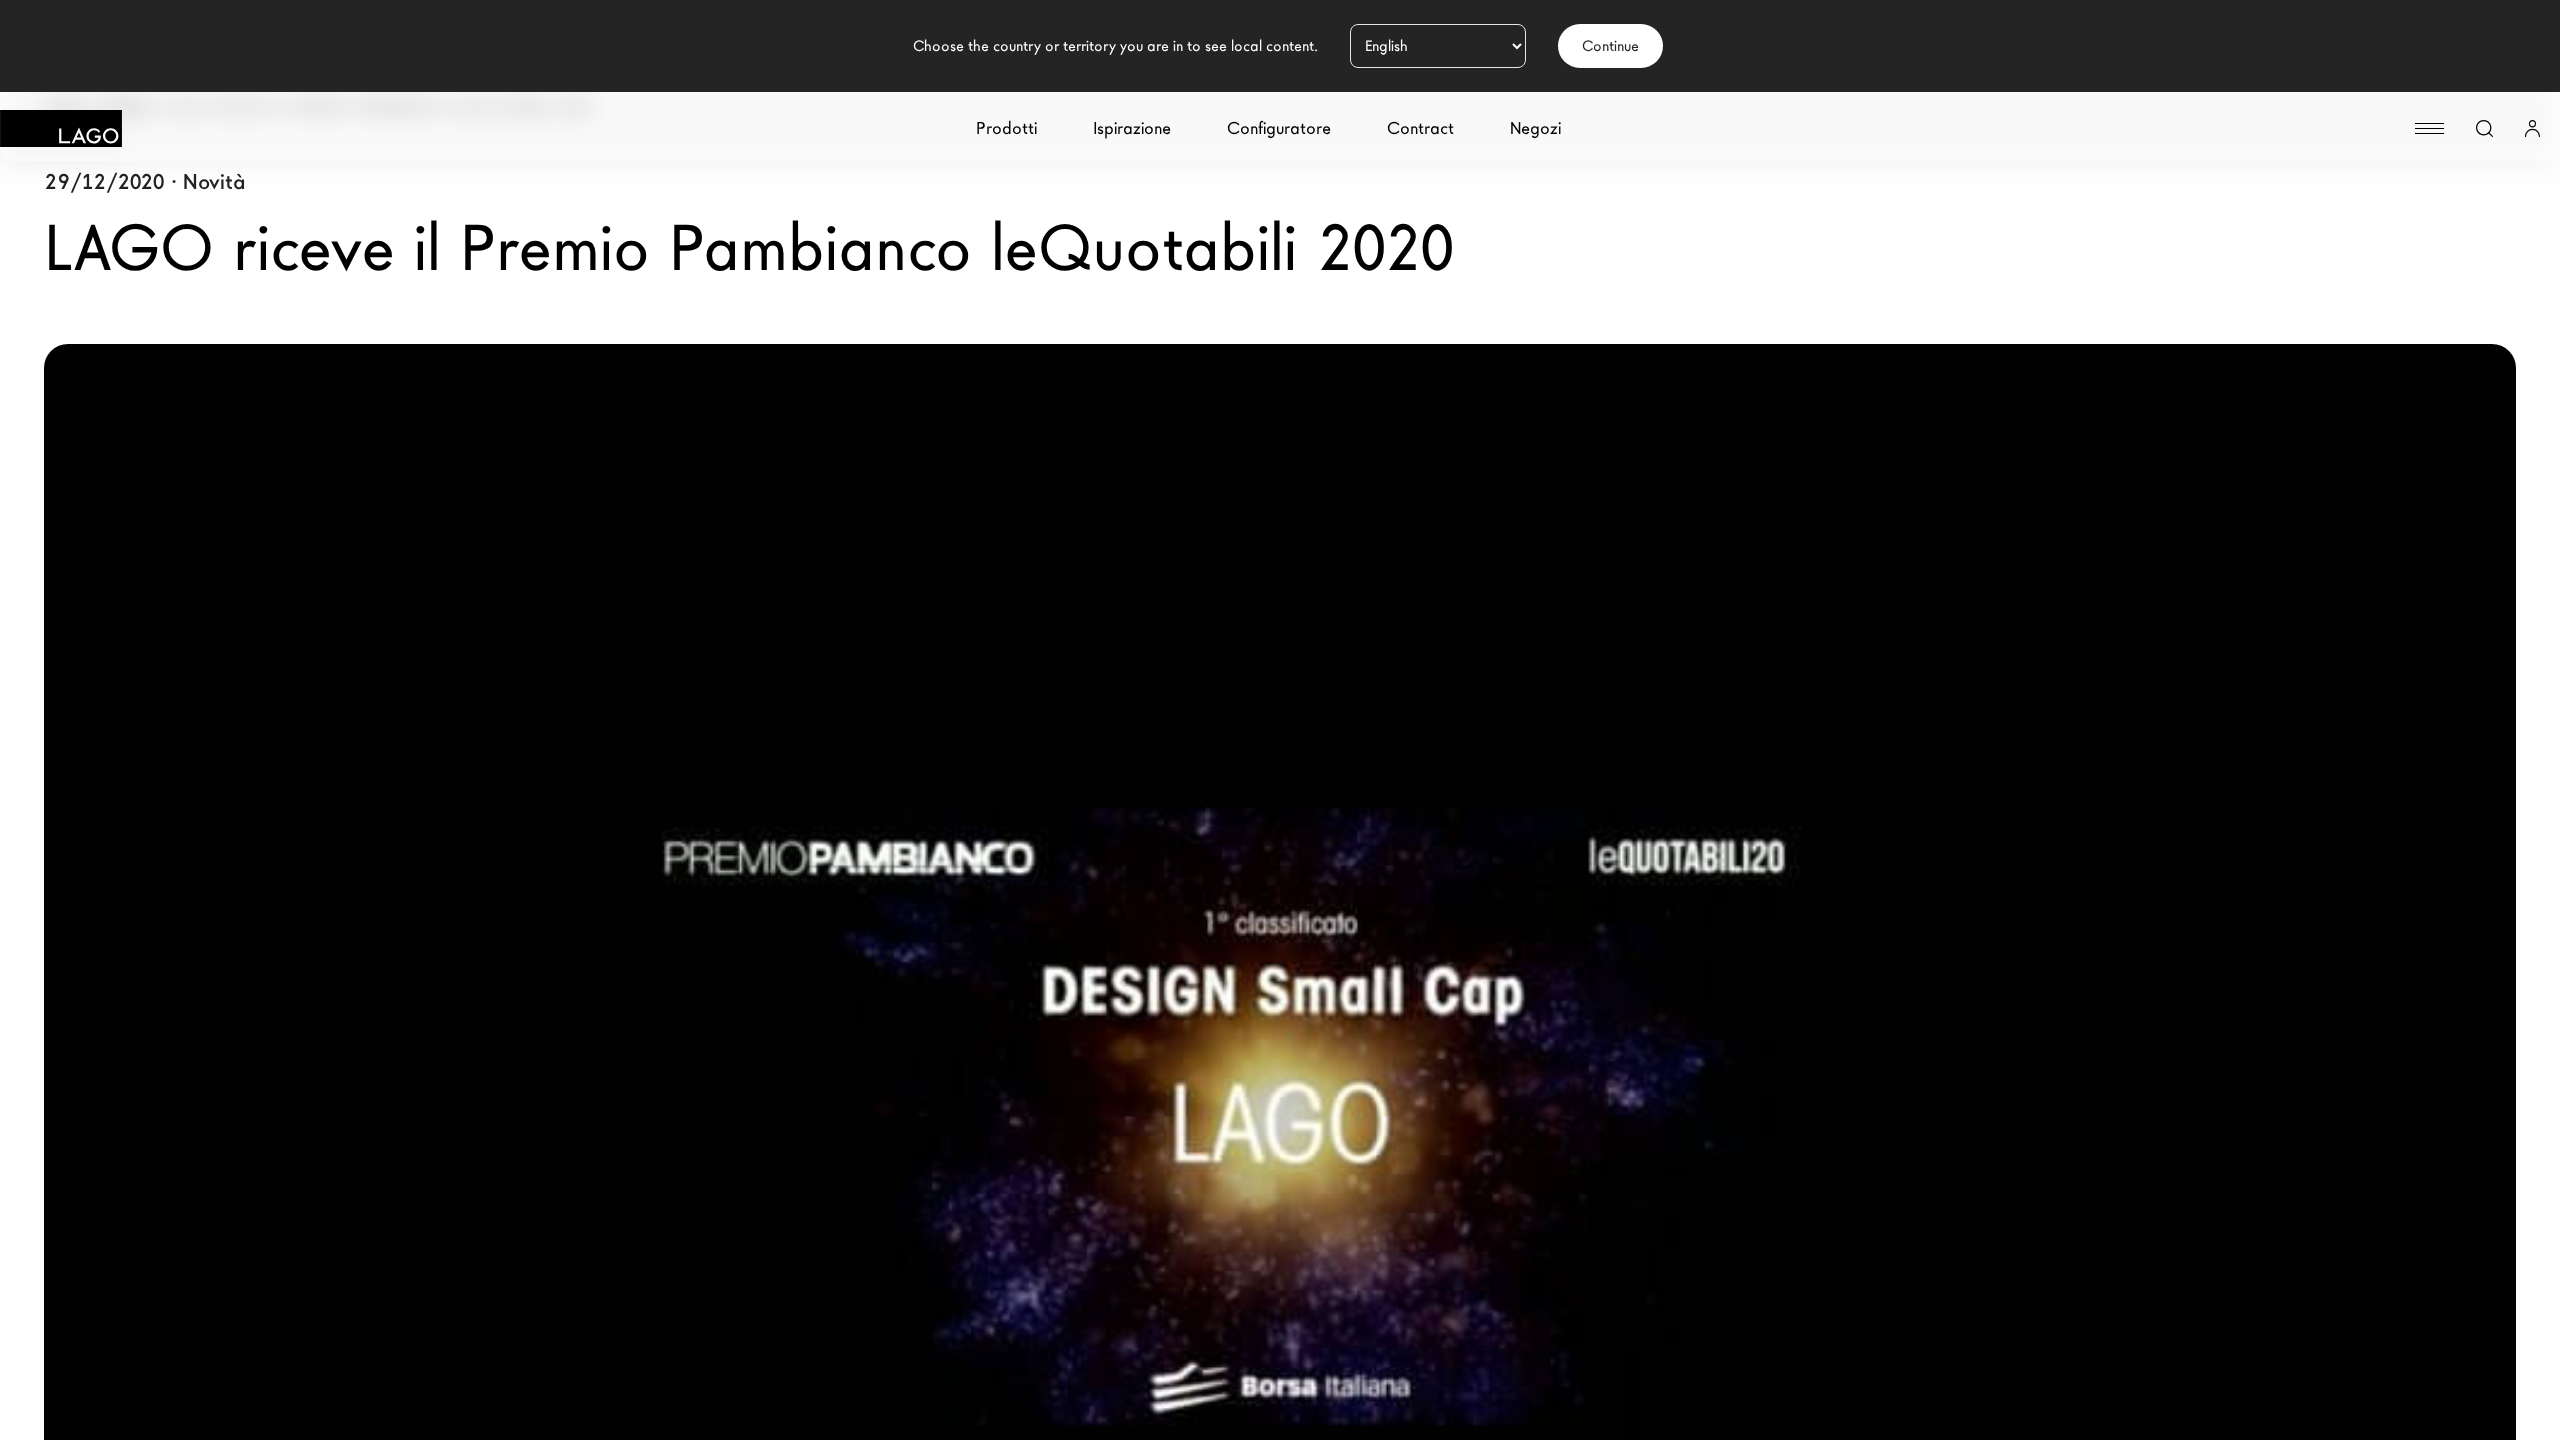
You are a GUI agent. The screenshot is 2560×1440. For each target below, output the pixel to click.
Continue (1610, 46)
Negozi (1535, 128)
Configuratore (1279, 128)
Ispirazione (1132, 128)
